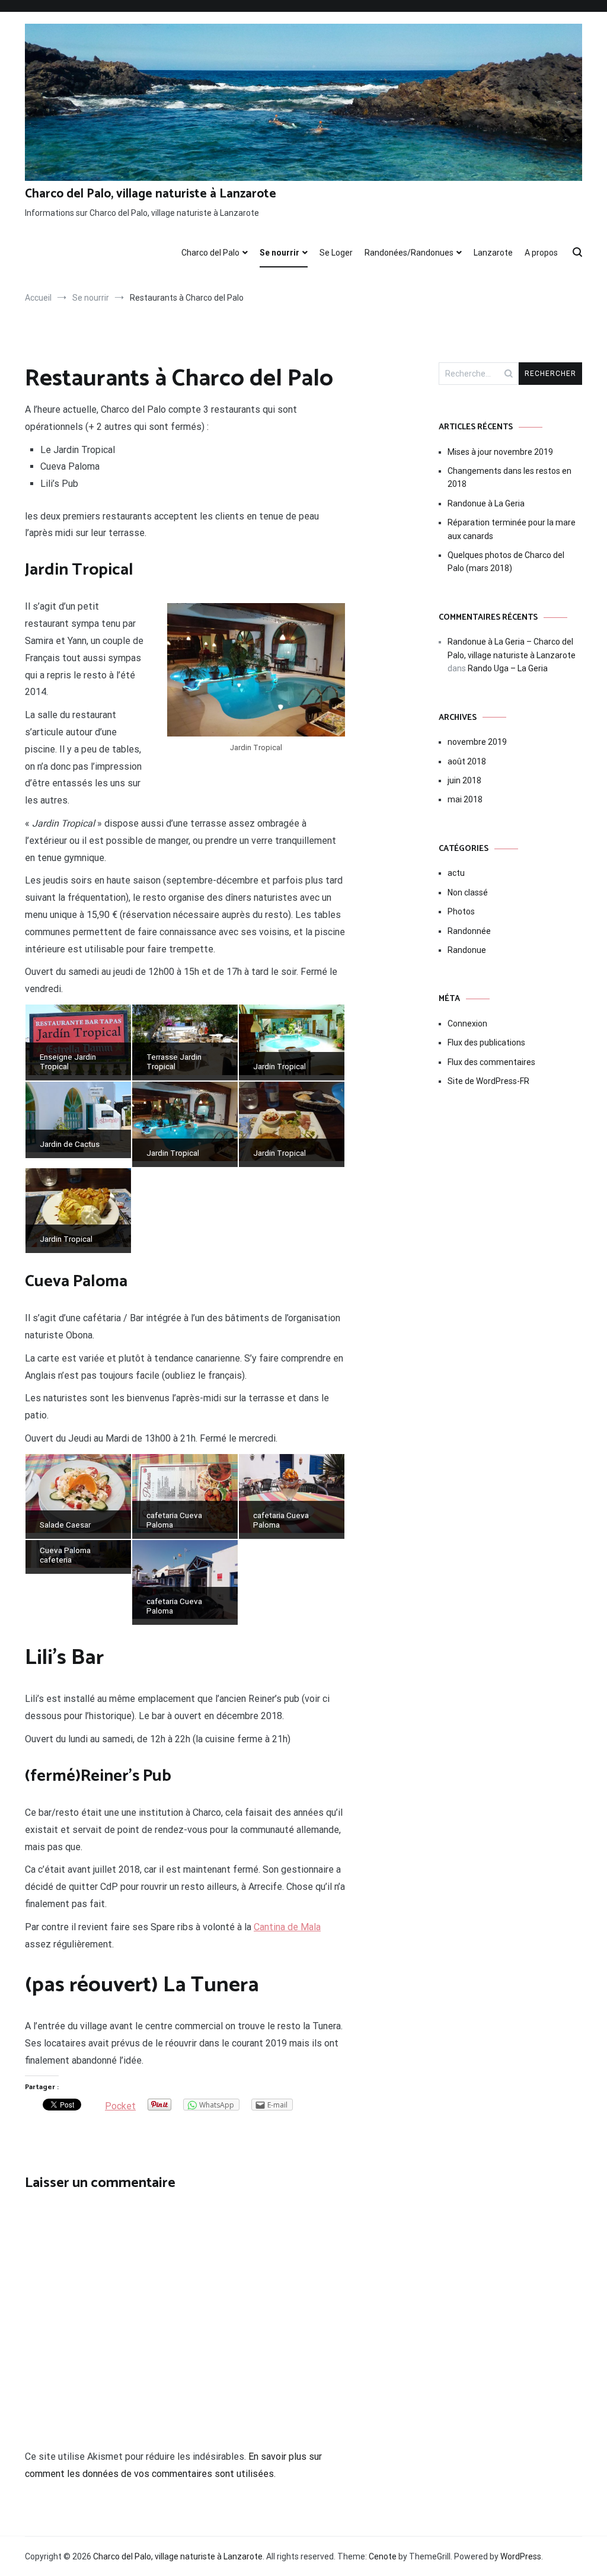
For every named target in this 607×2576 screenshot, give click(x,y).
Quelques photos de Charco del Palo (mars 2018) (506, 562)
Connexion (467, 1024)
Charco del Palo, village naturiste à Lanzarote (151, 194)
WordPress (521, 2556)
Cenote (383, 2556)
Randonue (467, 950)
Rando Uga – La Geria (508, 668)
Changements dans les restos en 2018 (509, 477)
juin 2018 (464, 780)
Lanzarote (493, 253)
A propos (541, 253)
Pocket (120, 2106)
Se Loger (336, 253)
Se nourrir (279, 253)
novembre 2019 (477, 742)
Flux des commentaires (491, 1062)
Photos (461, 911)
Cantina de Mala (287, 1927)
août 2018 (467, 761)
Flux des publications (486, 1042)
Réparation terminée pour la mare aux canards (512, 529)
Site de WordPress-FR (488, 1081)
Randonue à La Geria (486, 503)
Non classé (468, 892)
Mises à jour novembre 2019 (500, 452)
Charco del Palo (210, 253)
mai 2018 (465, 799)
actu (456, 873)
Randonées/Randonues (409, 253)
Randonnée (469, 931)
